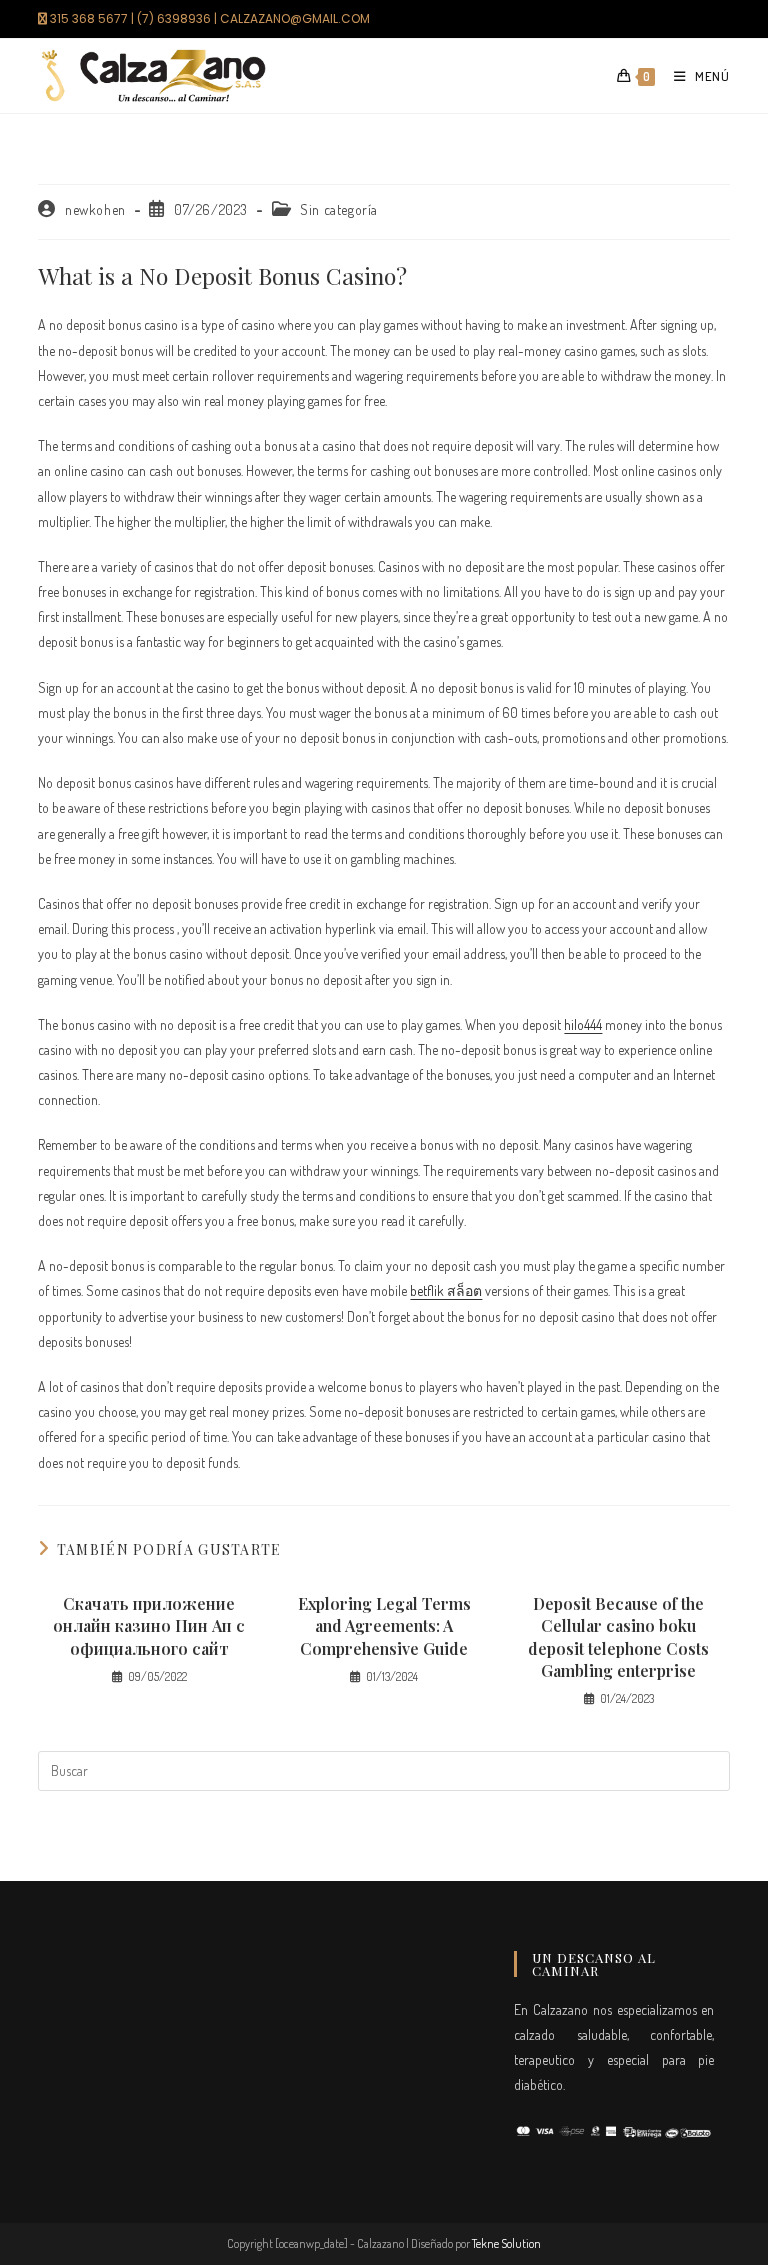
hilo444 (583, 1024)
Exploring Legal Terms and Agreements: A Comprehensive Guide (384, 1626)
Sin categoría (339, 209)
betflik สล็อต (446, 1290)
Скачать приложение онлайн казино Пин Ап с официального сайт (149, 1626)
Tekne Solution (506, 2243)
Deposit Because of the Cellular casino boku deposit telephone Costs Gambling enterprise (618, 1637)
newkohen (95, 209)
